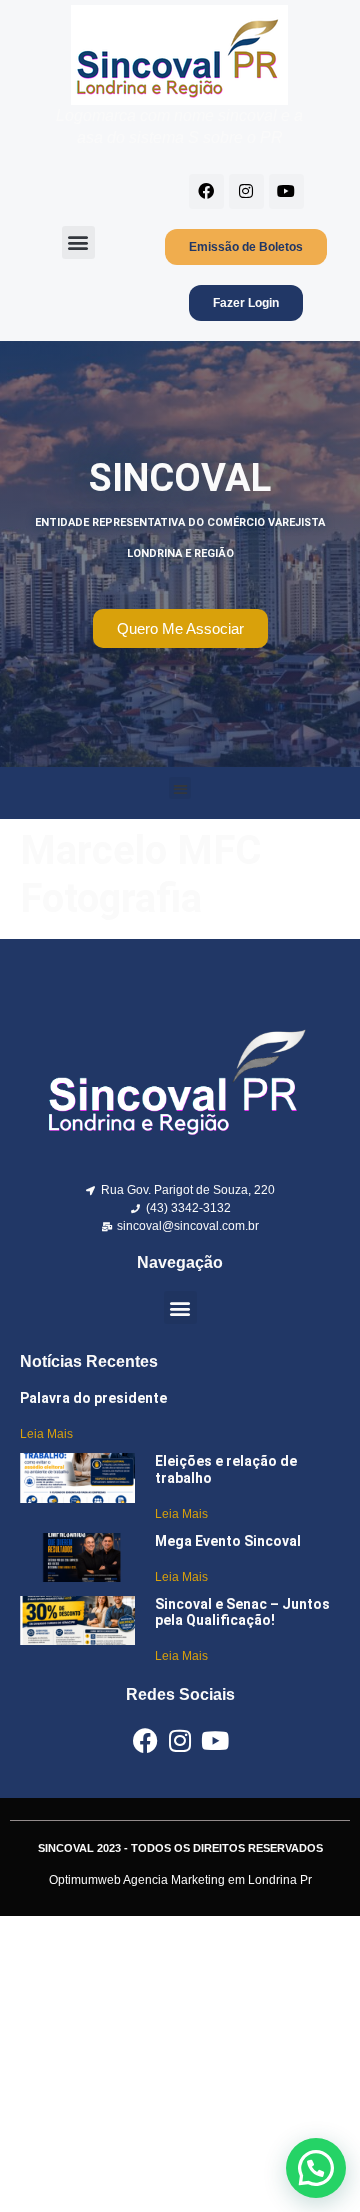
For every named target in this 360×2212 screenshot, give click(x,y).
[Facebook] (206, 191)
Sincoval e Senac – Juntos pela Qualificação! (242, 1612)
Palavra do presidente (93, 1398)
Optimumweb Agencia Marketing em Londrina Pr (180, 1880)
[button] (78, 242)
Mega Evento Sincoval (228, 1541)
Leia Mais (46, 1434)
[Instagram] (246, 191)
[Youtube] (286, 191)
